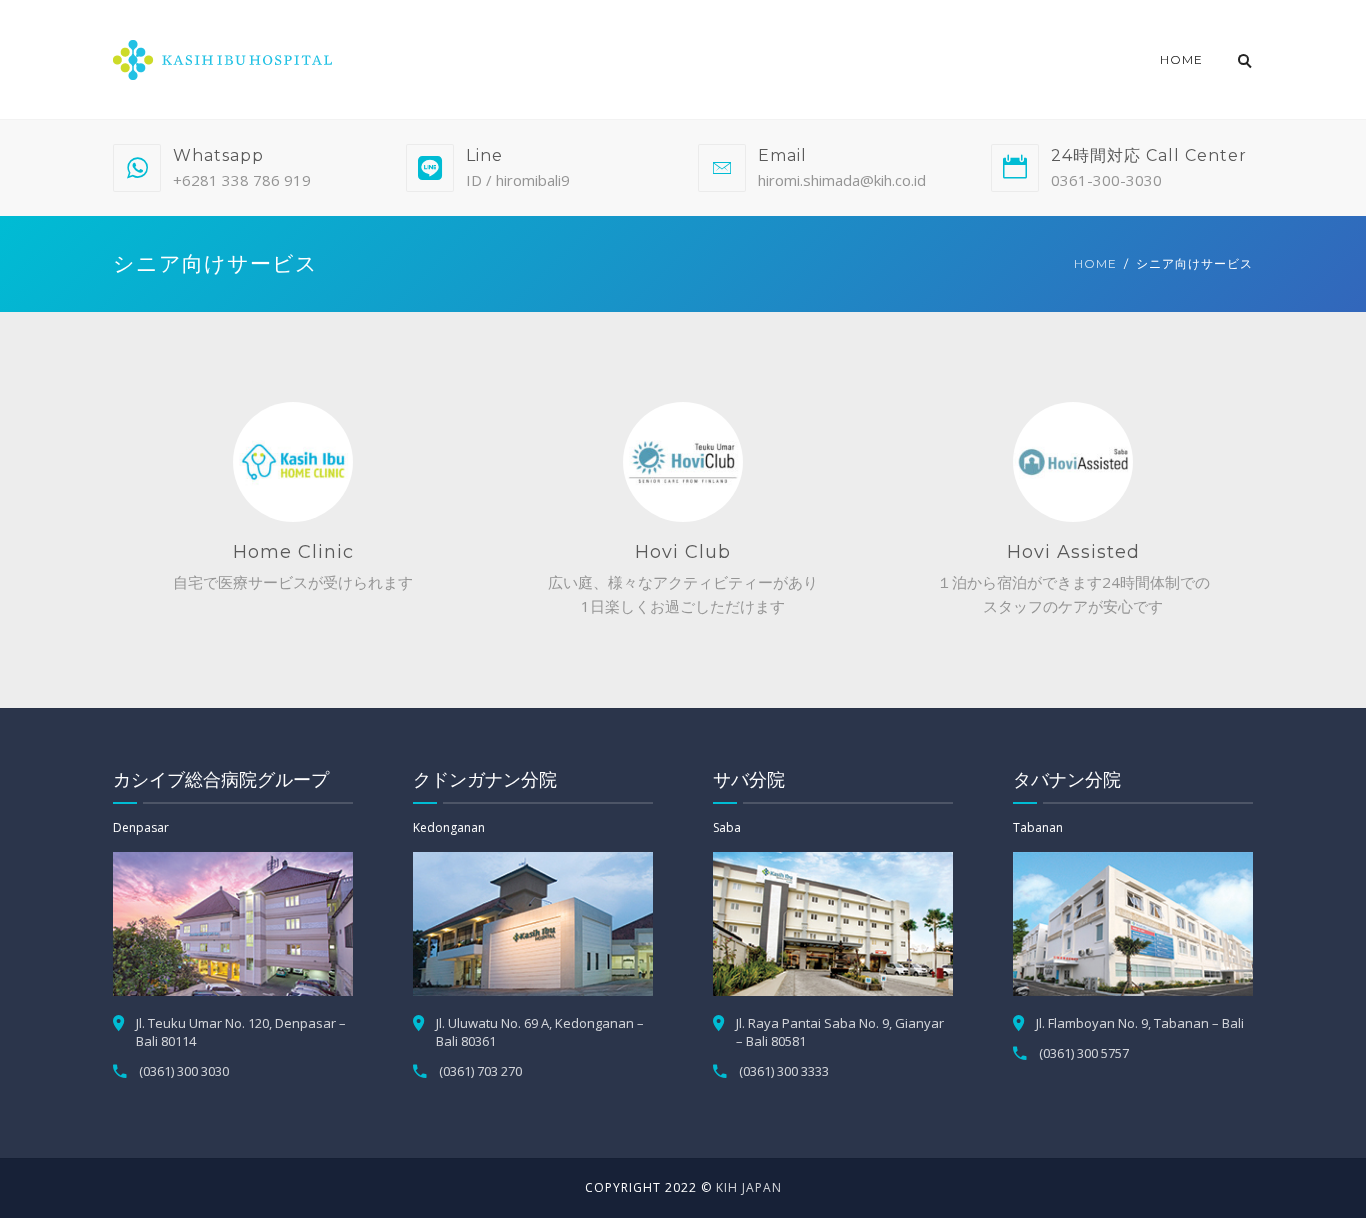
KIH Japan (749, 1187)
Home (1181, 59)
